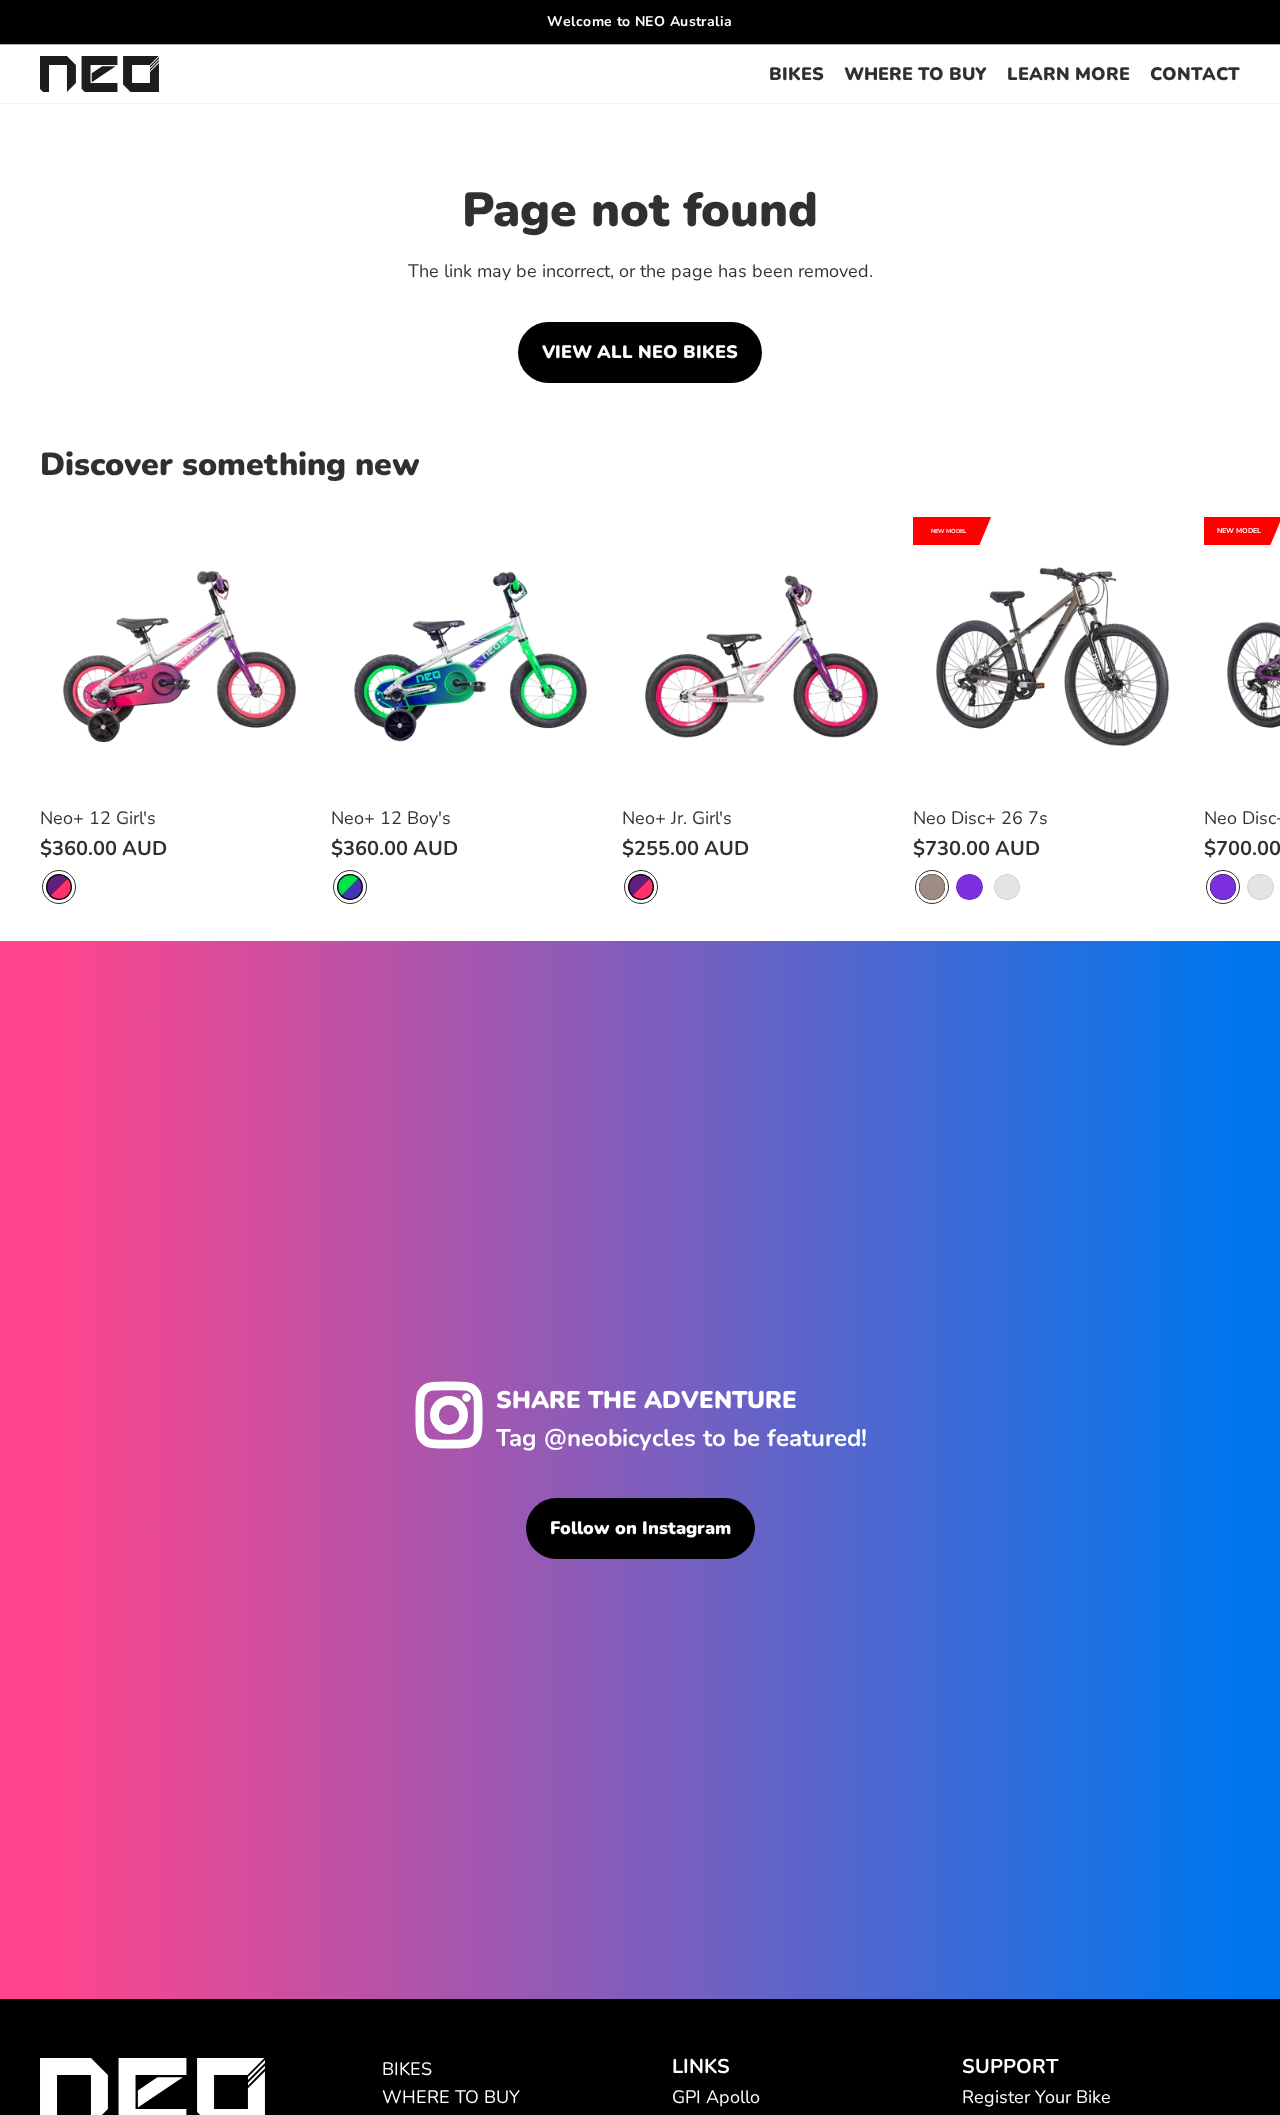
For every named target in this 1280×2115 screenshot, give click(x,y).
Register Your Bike (1036, 2097)
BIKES (407, 2069)
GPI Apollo (716, 2097)
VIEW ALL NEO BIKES (640, 352)
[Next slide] (1216, 711)
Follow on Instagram (640, 1528)
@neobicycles (620, 1438)
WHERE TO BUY (451, 2097)
